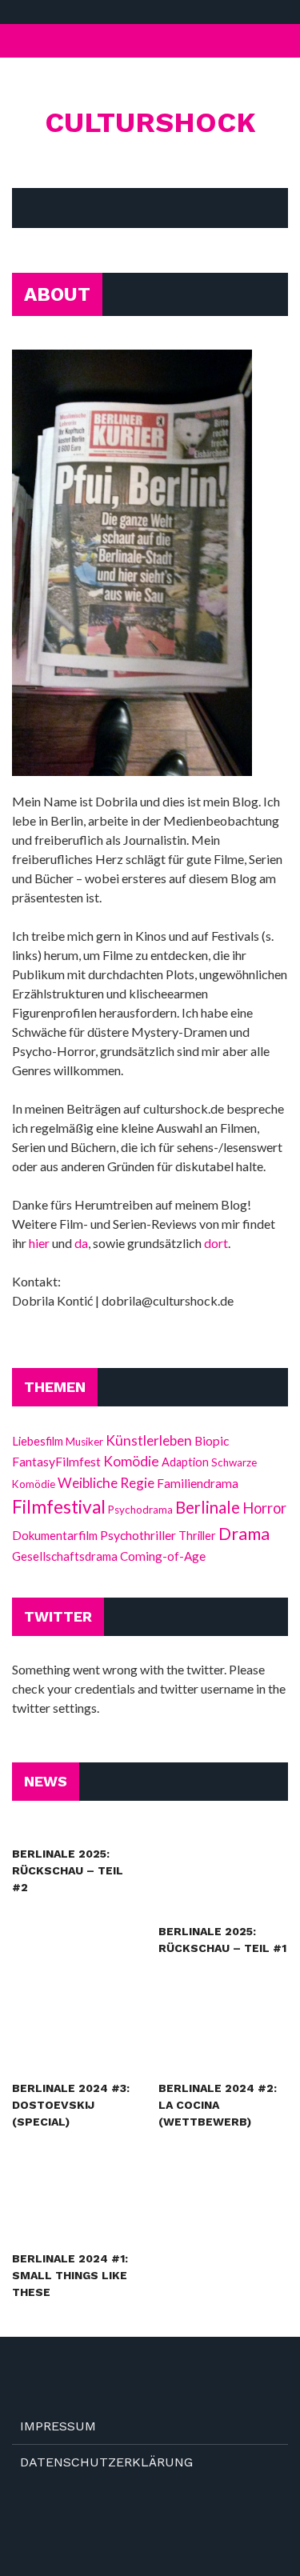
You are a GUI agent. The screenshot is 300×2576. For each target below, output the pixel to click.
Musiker (84, 1442)
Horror (264, 1508)
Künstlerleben (149, 1440)
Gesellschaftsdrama (65, 1556)
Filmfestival (59, 1507)
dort (216, 1243)
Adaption (185, 1462)
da (81, 1243)
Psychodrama (140, 1510)
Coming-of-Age (163, 1556)
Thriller (197, 1535)
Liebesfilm (38, 1441)
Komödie (131, 1461)
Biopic (212, 1441)
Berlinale (208, 1507)
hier (39, 1243)
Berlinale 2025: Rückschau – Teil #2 (68, 1870)
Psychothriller (138, 1535)
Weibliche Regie (106, 1483)
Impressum (58, 2426)
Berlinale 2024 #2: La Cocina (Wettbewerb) (218, 2105)
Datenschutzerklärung (106, 2462)
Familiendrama (198, 1483)
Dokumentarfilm (55, 1535)
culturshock (150, 122)
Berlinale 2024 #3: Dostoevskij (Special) (71, 2105)
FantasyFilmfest (56, 1461)
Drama (244, 1534)
